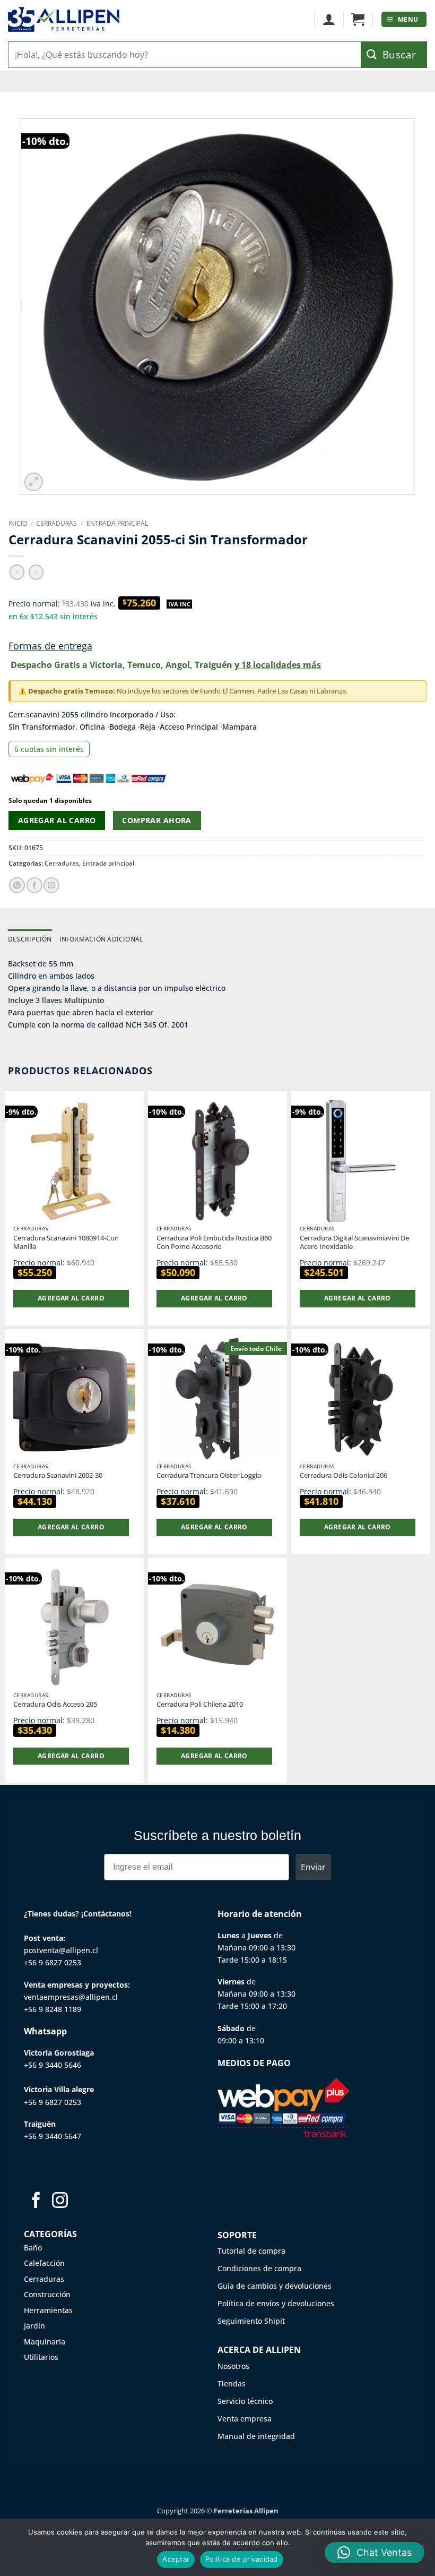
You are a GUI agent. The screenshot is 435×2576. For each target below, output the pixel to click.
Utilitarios (41, 2357)
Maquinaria (45, 2342)
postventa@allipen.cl (61, 1950)
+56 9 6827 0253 (53, 1962)
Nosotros (233, 2366)
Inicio (18, 523)
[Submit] (394, 55)
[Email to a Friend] (51, 885)
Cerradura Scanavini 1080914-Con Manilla (66, 1243)
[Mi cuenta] (329, 20)
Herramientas (48, 2310)
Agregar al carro (57, 820)
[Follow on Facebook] (36, 2201)
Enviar (313, 1867)
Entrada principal (117, 523)
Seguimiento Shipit (251, 2321)
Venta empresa (245, 2419)
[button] (358, 20)
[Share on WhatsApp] (17, 885)
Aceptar (176, 2559)
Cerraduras (56, 523)
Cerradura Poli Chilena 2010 (200, 1704)
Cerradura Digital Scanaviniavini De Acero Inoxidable (354, 1243)
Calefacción (44, 2263)
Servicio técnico (245, 2401)
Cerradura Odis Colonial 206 (343, 1475)
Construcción (47, 2294)
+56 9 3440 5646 (53, 2065)
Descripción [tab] (30, 939)
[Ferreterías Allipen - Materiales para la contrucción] (64, 19)
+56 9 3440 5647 (53, 2136)
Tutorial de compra (251, 2251)
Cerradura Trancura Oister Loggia (209, 1475)
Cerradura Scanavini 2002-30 (58, 1475)
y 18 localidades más (278, 665)
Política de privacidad (242, 2559)
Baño (33, 2248)
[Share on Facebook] (34, 885)
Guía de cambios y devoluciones (275, 2286)
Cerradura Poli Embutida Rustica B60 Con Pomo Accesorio (214, 1243)
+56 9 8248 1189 (53, 2009)
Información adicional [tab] (101, 939)
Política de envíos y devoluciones (276, 2303)
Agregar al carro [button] (71, 1298)
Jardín (34, 2326)
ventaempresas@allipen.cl (71, 1997)
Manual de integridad (256, 2436)
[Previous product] (36, 572)
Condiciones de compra (259, 2268)
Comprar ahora (156, 820)
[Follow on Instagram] (60, 2201)
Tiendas (232, 2384)
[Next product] (17, 572)
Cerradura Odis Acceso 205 (55, 1704)
